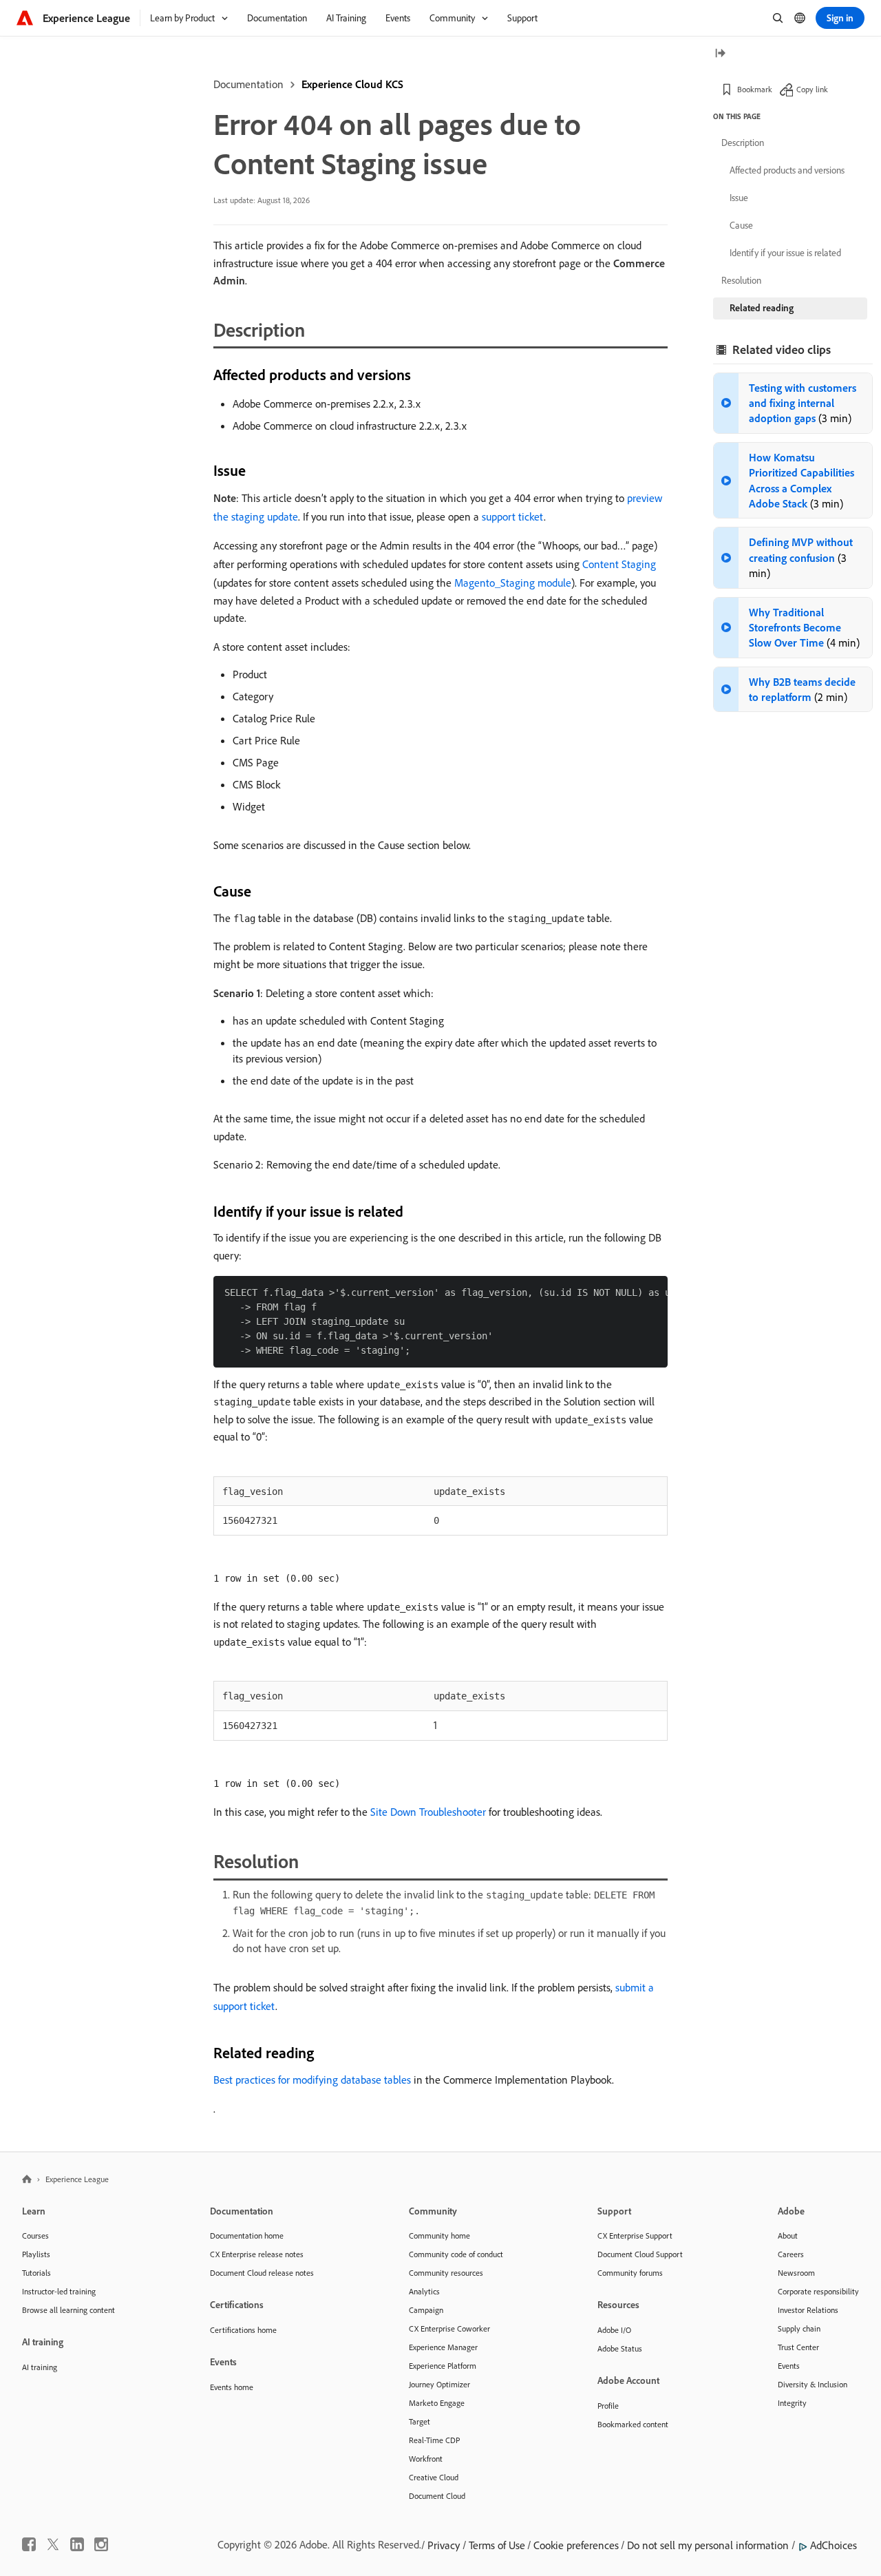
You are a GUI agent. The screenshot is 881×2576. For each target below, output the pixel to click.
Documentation (248, 84)
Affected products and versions (787, 170)
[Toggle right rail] (720, 54)
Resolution (741, 280)
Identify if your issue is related (785, 253)
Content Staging (619, 564)
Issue (739, 198)
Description (743, 143)
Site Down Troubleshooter (428, 1812)
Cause (741, 225)
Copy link (812, 89)
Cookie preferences (576, 2545)
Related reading (762, 308)
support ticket (513, 516)
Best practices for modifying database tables (312, 2080)
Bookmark (755, 89)
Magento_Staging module (513, 583)
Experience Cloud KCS (352, 84)
